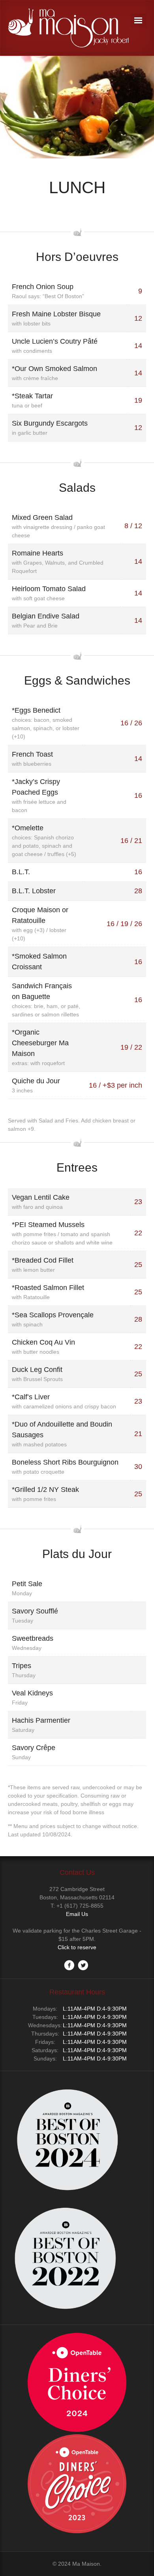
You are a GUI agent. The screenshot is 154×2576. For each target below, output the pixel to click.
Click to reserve (77, 1947)
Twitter (83, 1965)
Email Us (77, 1914)
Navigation (138, 20)
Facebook (69, 1965)
